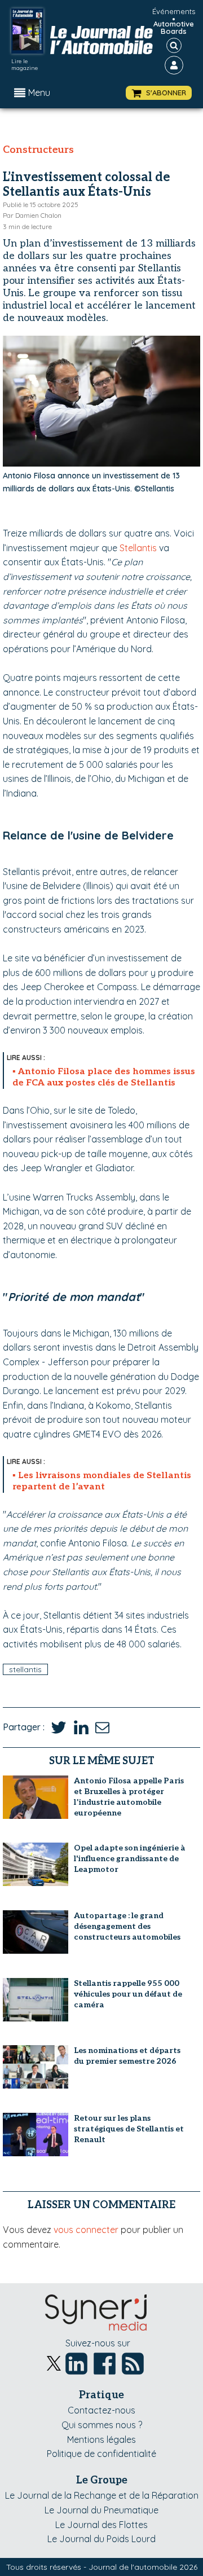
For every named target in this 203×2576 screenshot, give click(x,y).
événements (174, 11)
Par (32, 215)
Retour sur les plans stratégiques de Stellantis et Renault (129, 2129)
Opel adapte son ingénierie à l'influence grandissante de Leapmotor (130, 1859)
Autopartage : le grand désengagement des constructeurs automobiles (127, 1926)
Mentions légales (101, 2439)
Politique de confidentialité (101, 2454)
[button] (159, 93)
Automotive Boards (174, 28)
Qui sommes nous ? (102, 2425)
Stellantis (138, 548)
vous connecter (86, 2230)
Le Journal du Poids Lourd (101, 2539)
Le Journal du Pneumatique (101, 2510)
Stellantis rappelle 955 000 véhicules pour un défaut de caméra (128, 1994)
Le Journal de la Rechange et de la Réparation (102, 2495)
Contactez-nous (101, 2410)
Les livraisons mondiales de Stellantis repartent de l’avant (102, 1481)
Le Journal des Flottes (101, 2525)
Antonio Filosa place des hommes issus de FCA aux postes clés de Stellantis (104, 1077)
